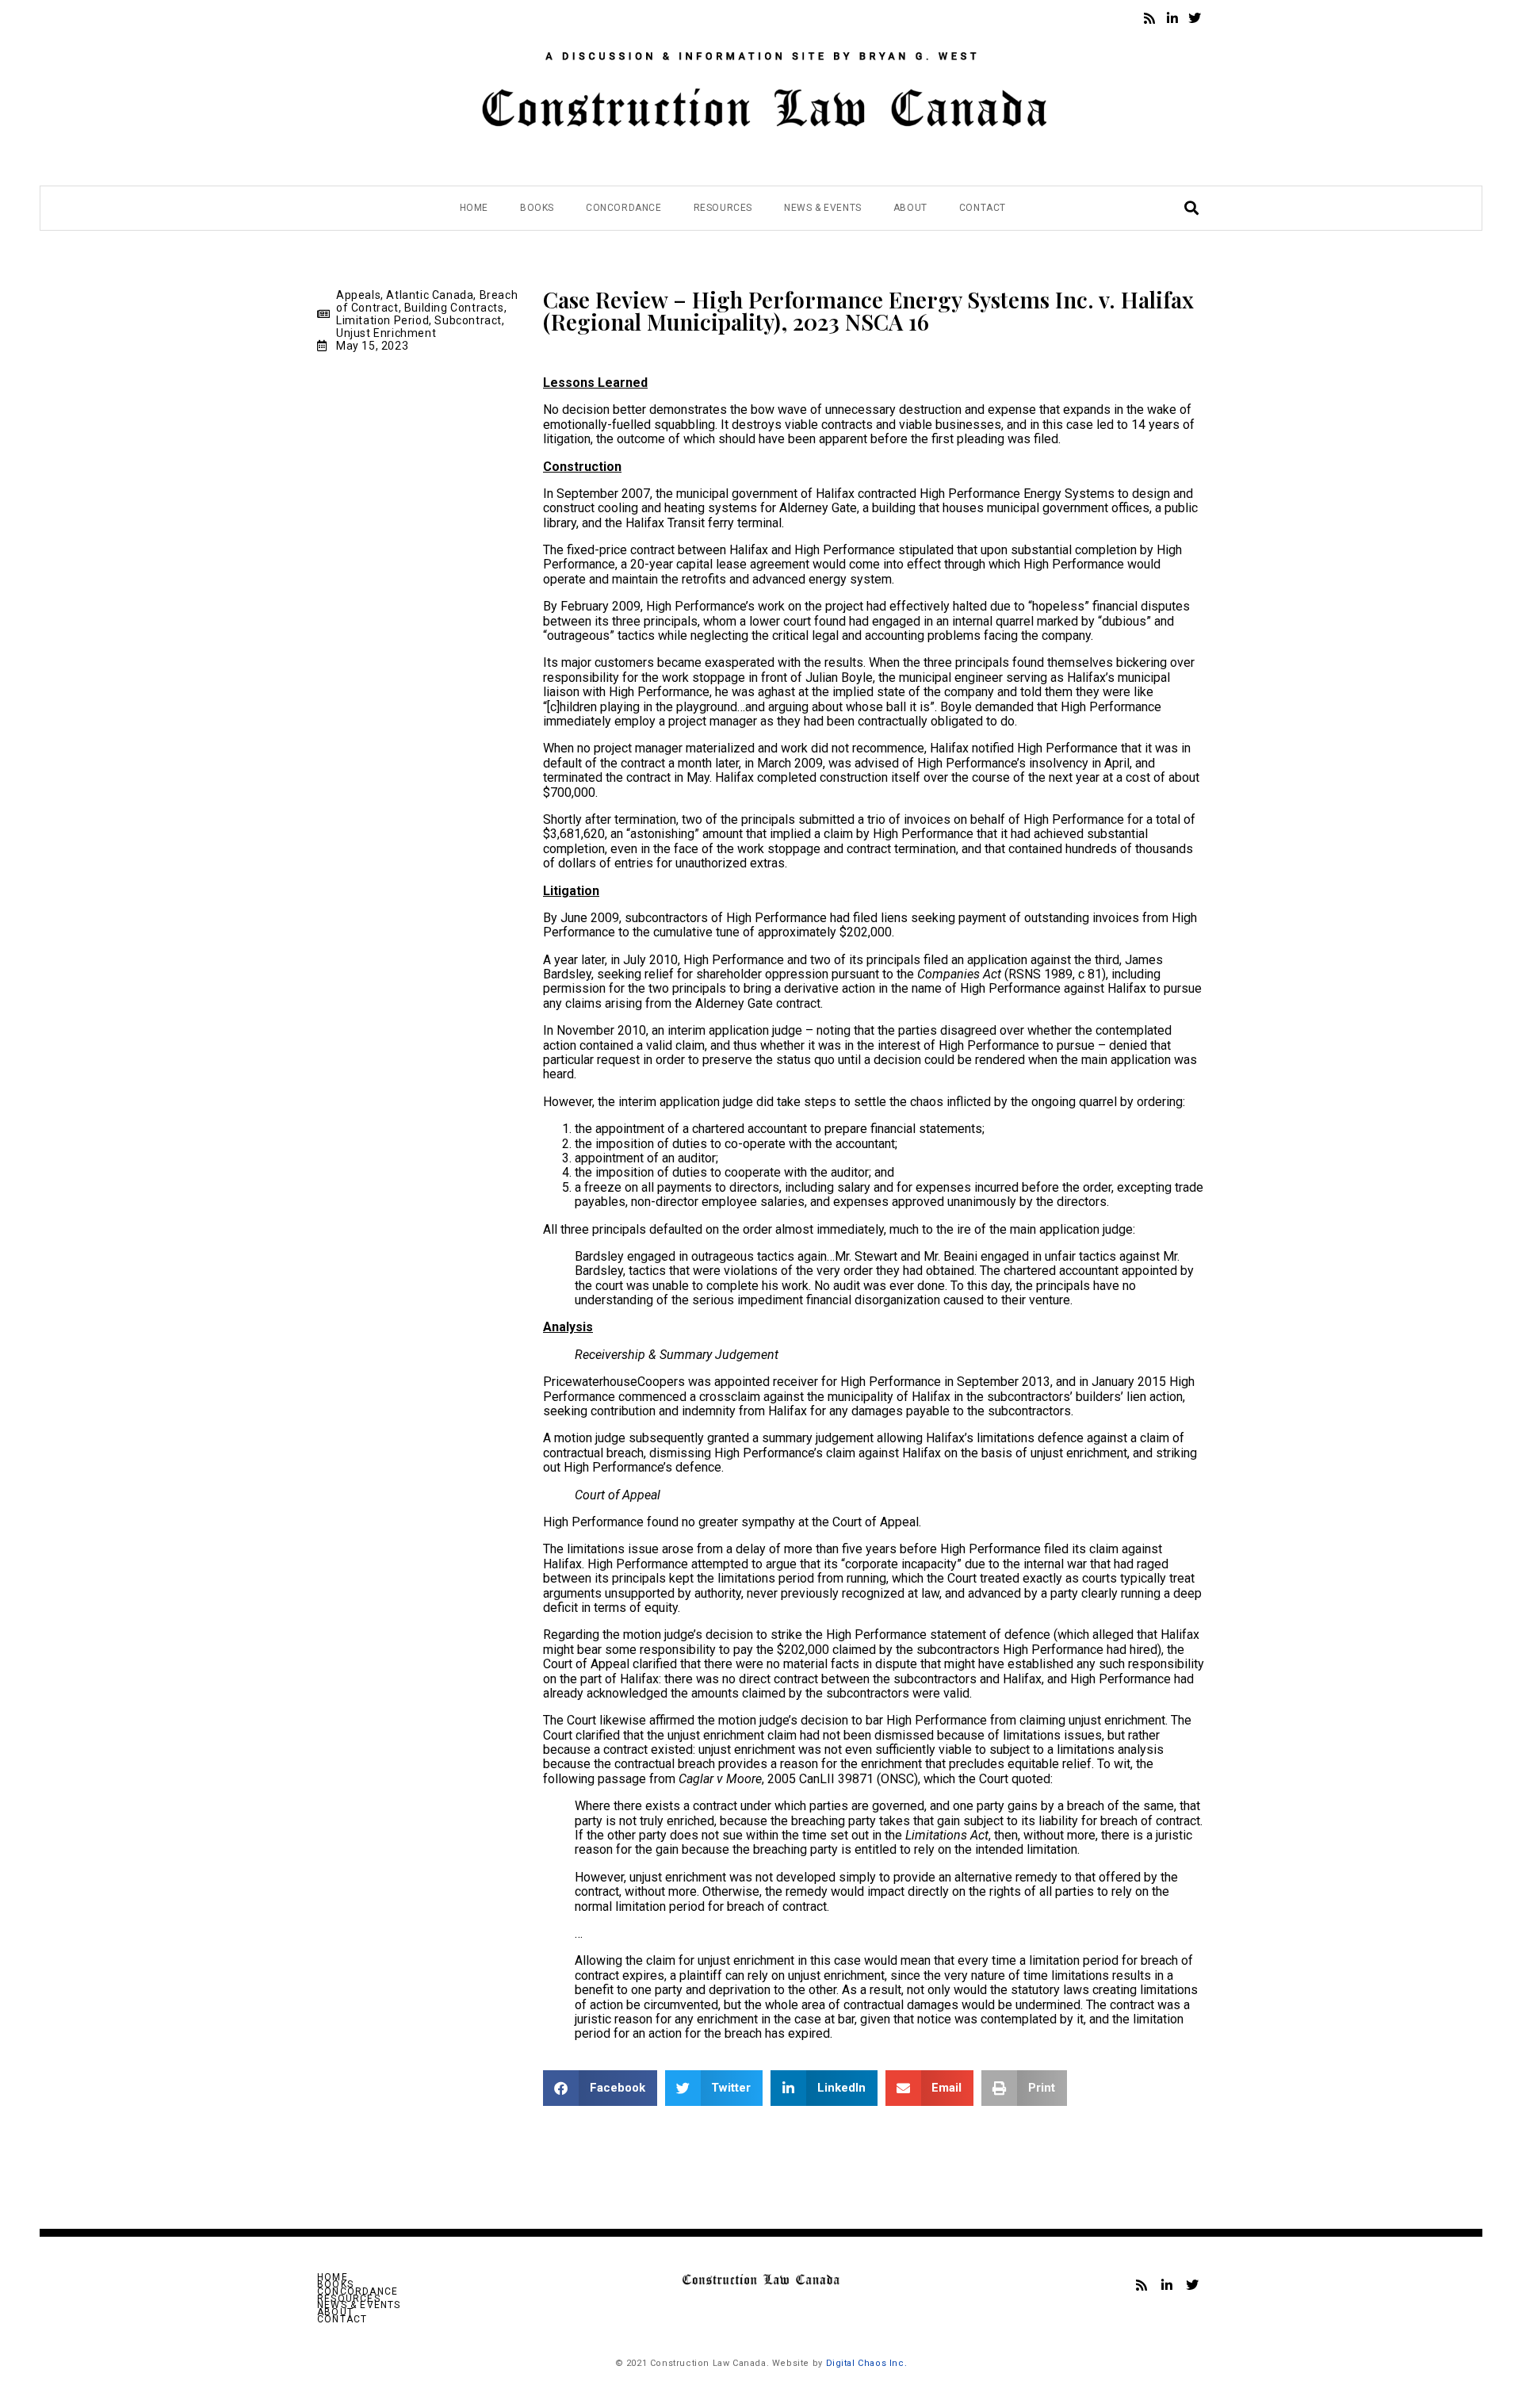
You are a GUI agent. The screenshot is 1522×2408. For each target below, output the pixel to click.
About (910, 208)
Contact (983, 208)
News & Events (823, 208)
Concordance (624, 208)
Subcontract (468, 320)
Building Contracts (454, 308)
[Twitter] (1195, 18)
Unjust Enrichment (386, 333)
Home (474, 208)
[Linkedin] (1172, 18)
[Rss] (1149, 18)
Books (537, 208)
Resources (723, 208)
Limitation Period (382, 320)
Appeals (358, 295)
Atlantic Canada (430, 295)
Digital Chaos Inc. (867, 2363)
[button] (600, 2088)
